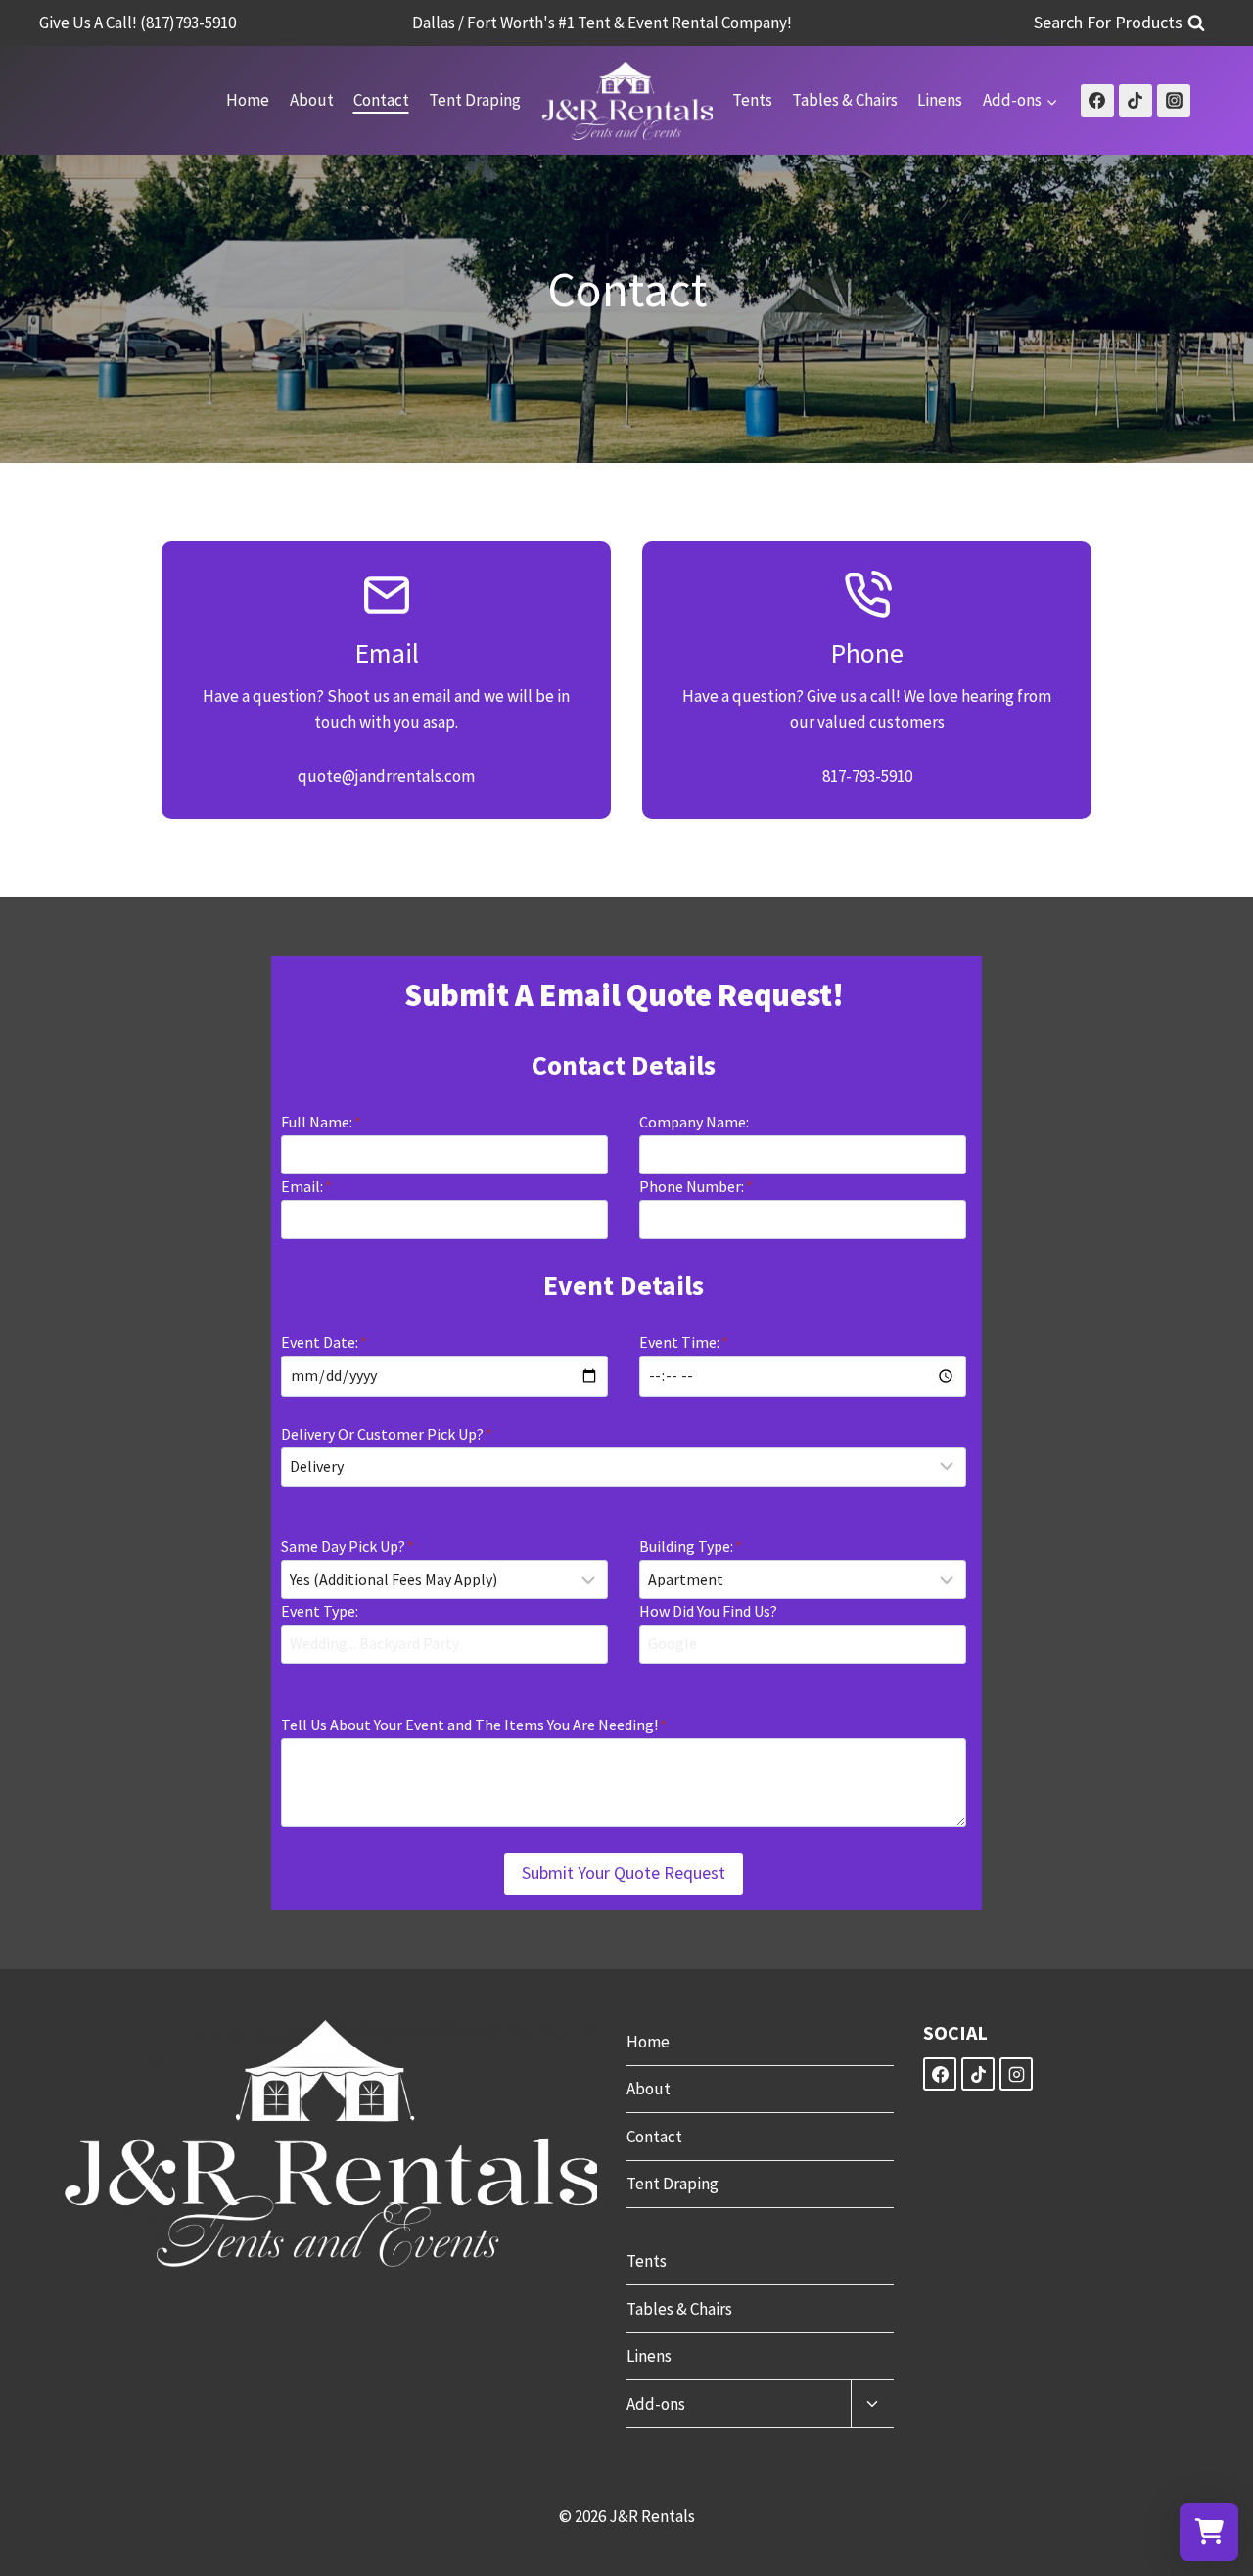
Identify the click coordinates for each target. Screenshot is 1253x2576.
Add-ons (656, 2404)
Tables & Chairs (845, 100)
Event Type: (320, 1611)
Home (248, 100)
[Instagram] (1174, 101)
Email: (306, 1186)
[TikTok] (1136, 101)
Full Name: (321, 1122)
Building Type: (691, 1546)
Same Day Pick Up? (348, 1546)
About (312, 100)
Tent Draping (475, 100)
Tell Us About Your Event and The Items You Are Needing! (474, 1725)
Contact (381, 100)
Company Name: (694, 1122)
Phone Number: (696, 1186)
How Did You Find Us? (708, 1611)
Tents (752, 100)
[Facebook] (1097, 101)
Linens (940, 100)
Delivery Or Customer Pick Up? (387, 1434)
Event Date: (324, 1342)
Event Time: (684, 1342)
